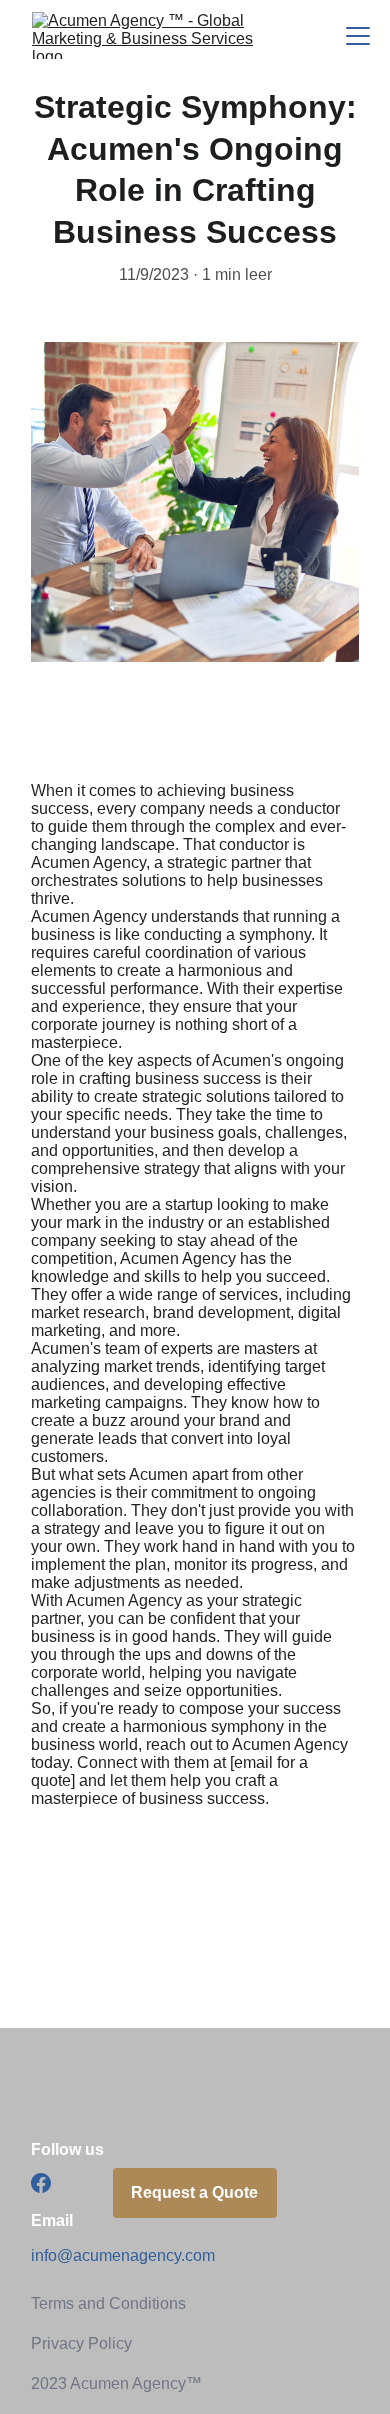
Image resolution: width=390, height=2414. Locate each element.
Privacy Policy (81, 2343)
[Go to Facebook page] (41, 2183)
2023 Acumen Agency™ (116, 2383)
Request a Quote (194, 2192)
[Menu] (358, 36)
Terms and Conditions (108, 2303)
